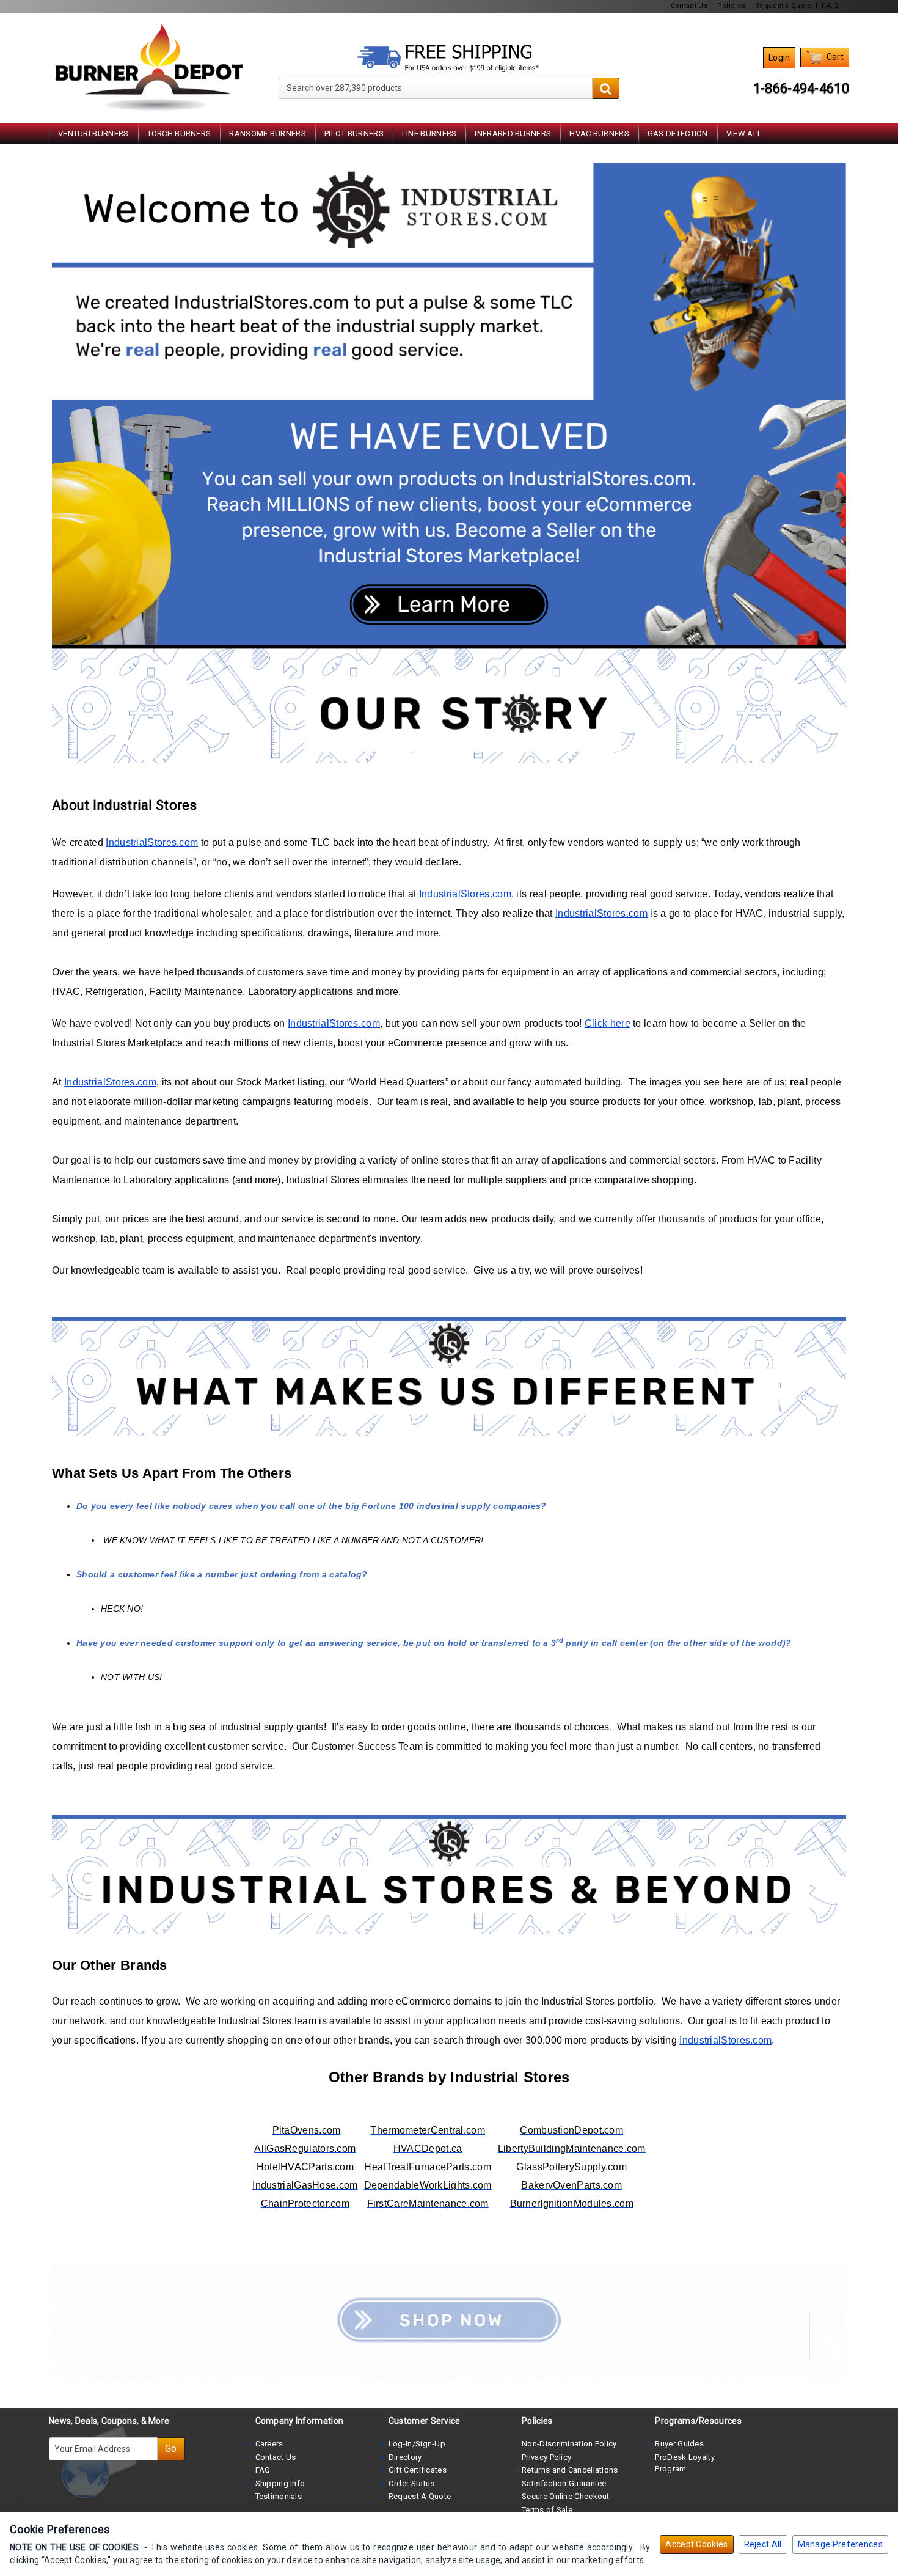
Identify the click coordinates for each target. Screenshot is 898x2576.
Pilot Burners (354, 134)
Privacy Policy (546, 2457)
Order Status (412, 2483)
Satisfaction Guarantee (564, 2483)
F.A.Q (830, 6)
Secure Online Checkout (566, 2496)
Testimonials (279, 2496)
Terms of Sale (547, 2510)
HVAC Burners (599, 134)
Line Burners (429, 134)
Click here (608, 1023)
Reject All (763, 2544)
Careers (269, 2444)
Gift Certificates (418, 2470)
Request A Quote (420, 2496)
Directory (405, 2457)
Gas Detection (678, 134)
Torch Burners (179, 134)
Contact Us (689, 6)
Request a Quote (783, 6)
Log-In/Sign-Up (417, 2444)
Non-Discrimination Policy (569, 2444)
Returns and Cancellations (570, 2470)
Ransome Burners (268, 134)
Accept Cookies (696, 2544)
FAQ (263, 2470)
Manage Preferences (840, 2544)
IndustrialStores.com (152, 842)
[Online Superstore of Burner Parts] (149, 68)
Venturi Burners (93, 134)
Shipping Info (280, 2483)
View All (744, 134)
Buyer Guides (679, 2444)
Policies (731, 6)
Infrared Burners (513, 134)
